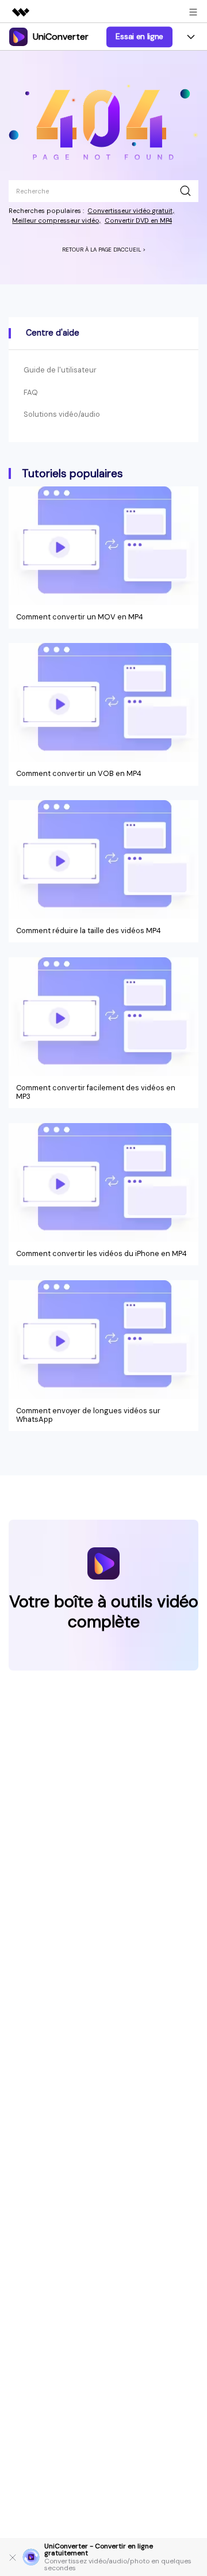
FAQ (31, 392)
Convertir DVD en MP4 (138, 220)
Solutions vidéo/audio (62, 414)
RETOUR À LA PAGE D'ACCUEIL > (104, 250)
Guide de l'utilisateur (60, 370)
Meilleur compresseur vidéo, (56, 220)
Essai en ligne (139, 36)
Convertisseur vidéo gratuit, (131, 211)
